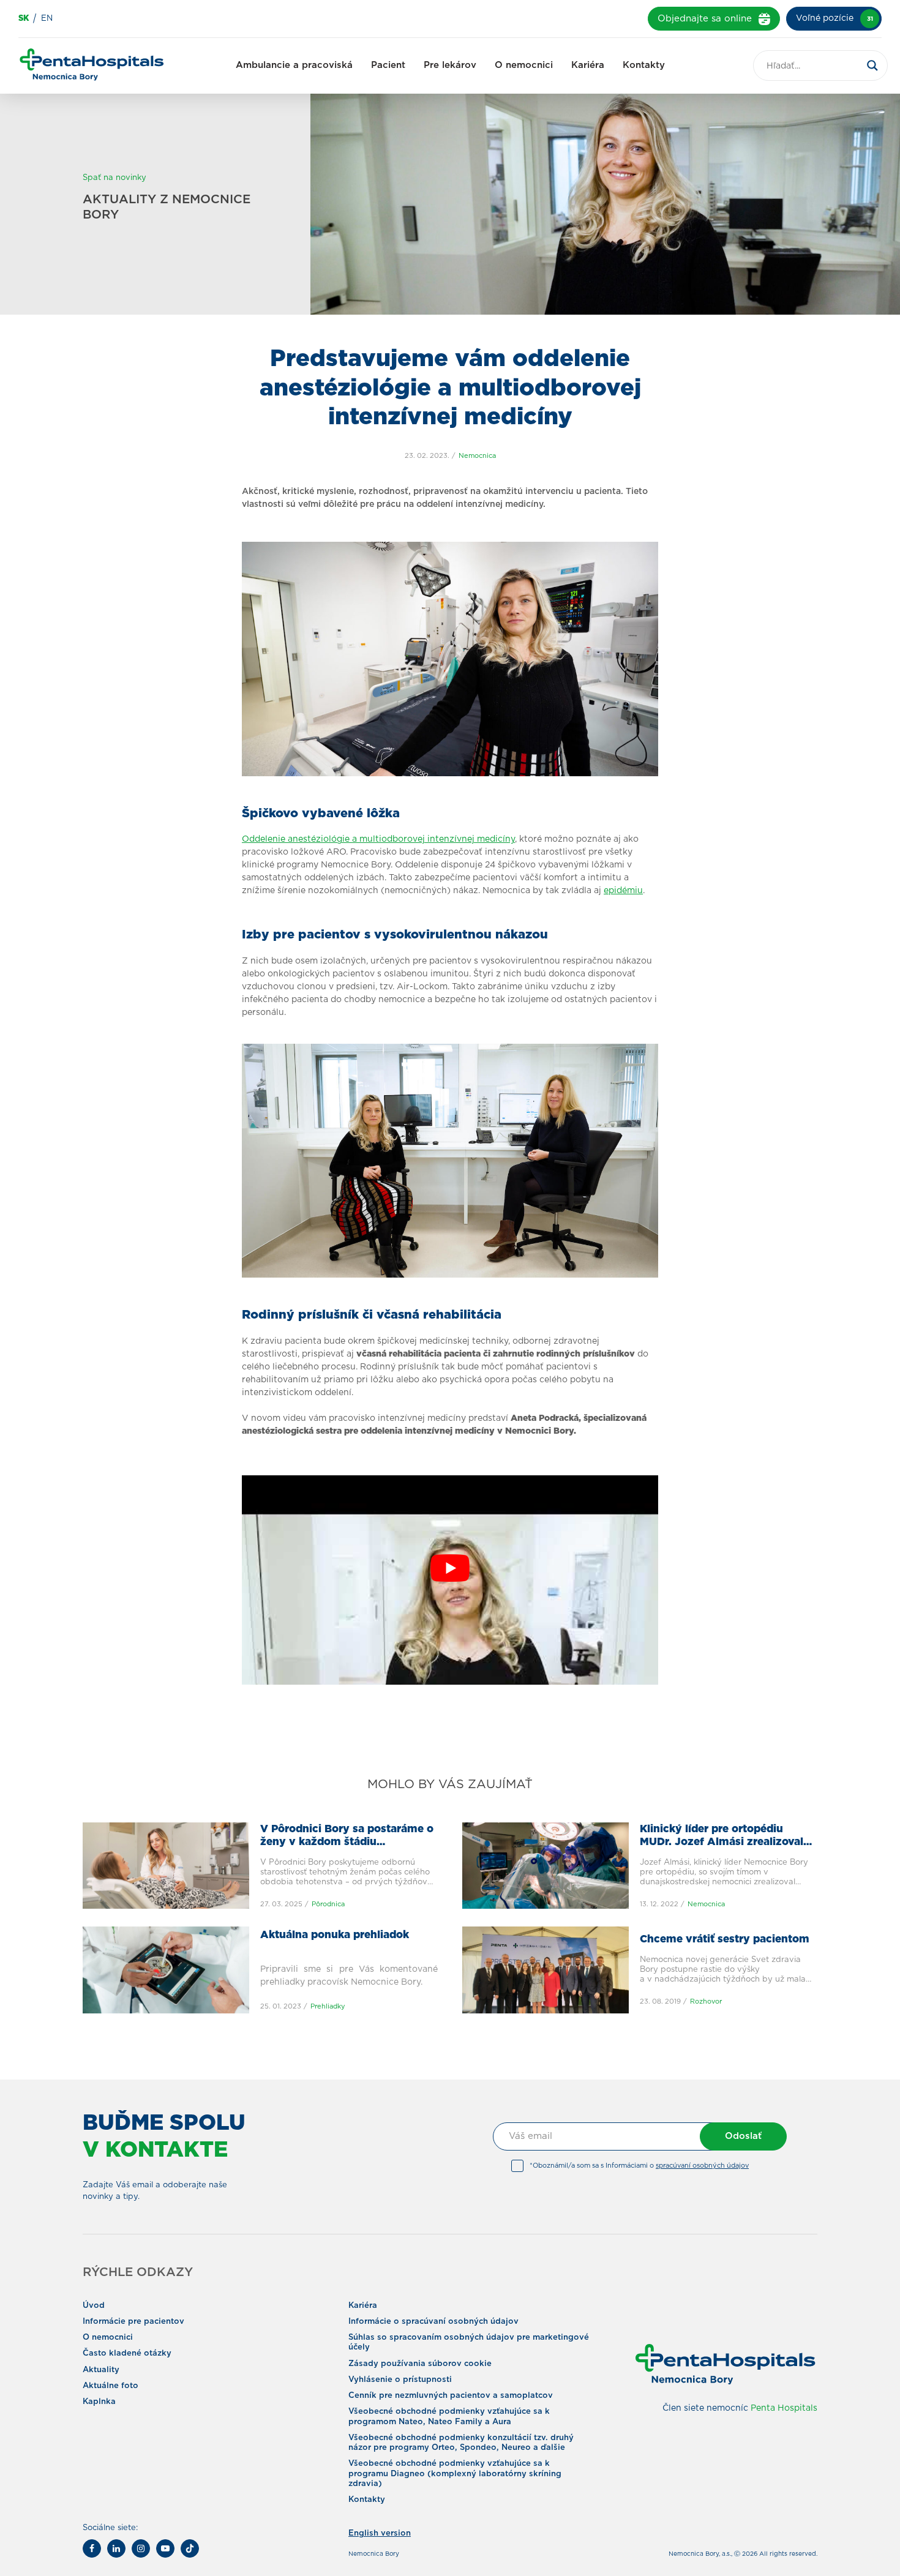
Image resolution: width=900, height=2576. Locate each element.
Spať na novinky (114, 178)
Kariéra (588, 65)
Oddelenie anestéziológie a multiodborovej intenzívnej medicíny (378, 839)
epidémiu (623, 891)
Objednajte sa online (705, 19)
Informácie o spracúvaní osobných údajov (433, 2322)
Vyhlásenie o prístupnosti (400, 2380)
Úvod (94, 2305)
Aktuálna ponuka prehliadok (335, 1935)
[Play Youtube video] (450, 1568)
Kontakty (644, 65)
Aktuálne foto (111, 2386)
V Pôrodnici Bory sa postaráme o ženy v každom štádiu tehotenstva (347, 1842)
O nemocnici (524, 65)
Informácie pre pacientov (133, 2322)
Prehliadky (328, 2006)
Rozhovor (706, 2001)
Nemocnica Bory (374, 2554)
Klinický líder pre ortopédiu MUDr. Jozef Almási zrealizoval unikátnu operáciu (722, 1842)
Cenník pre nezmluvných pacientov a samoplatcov (451, 2396)
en (47, 19)
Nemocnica (477, 456)
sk (24, 19)
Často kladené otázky (127, 2353)
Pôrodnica (328, 1904)
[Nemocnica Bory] (92, 66)
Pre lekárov (450, 65)
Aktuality (101, 2369)
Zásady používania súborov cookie (420, 2363)
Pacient (388, 65)
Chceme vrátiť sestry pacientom (725, 1940)
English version (380, 2533)
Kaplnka (99, 2402)
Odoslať (743, 2136)
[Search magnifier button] (872, 66)
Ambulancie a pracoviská (294, 65)
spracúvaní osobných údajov (702, 2166)
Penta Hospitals (784, 2408)
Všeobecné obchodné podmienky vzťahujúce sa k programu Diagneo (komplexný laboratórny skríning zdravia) (455, 2474)
